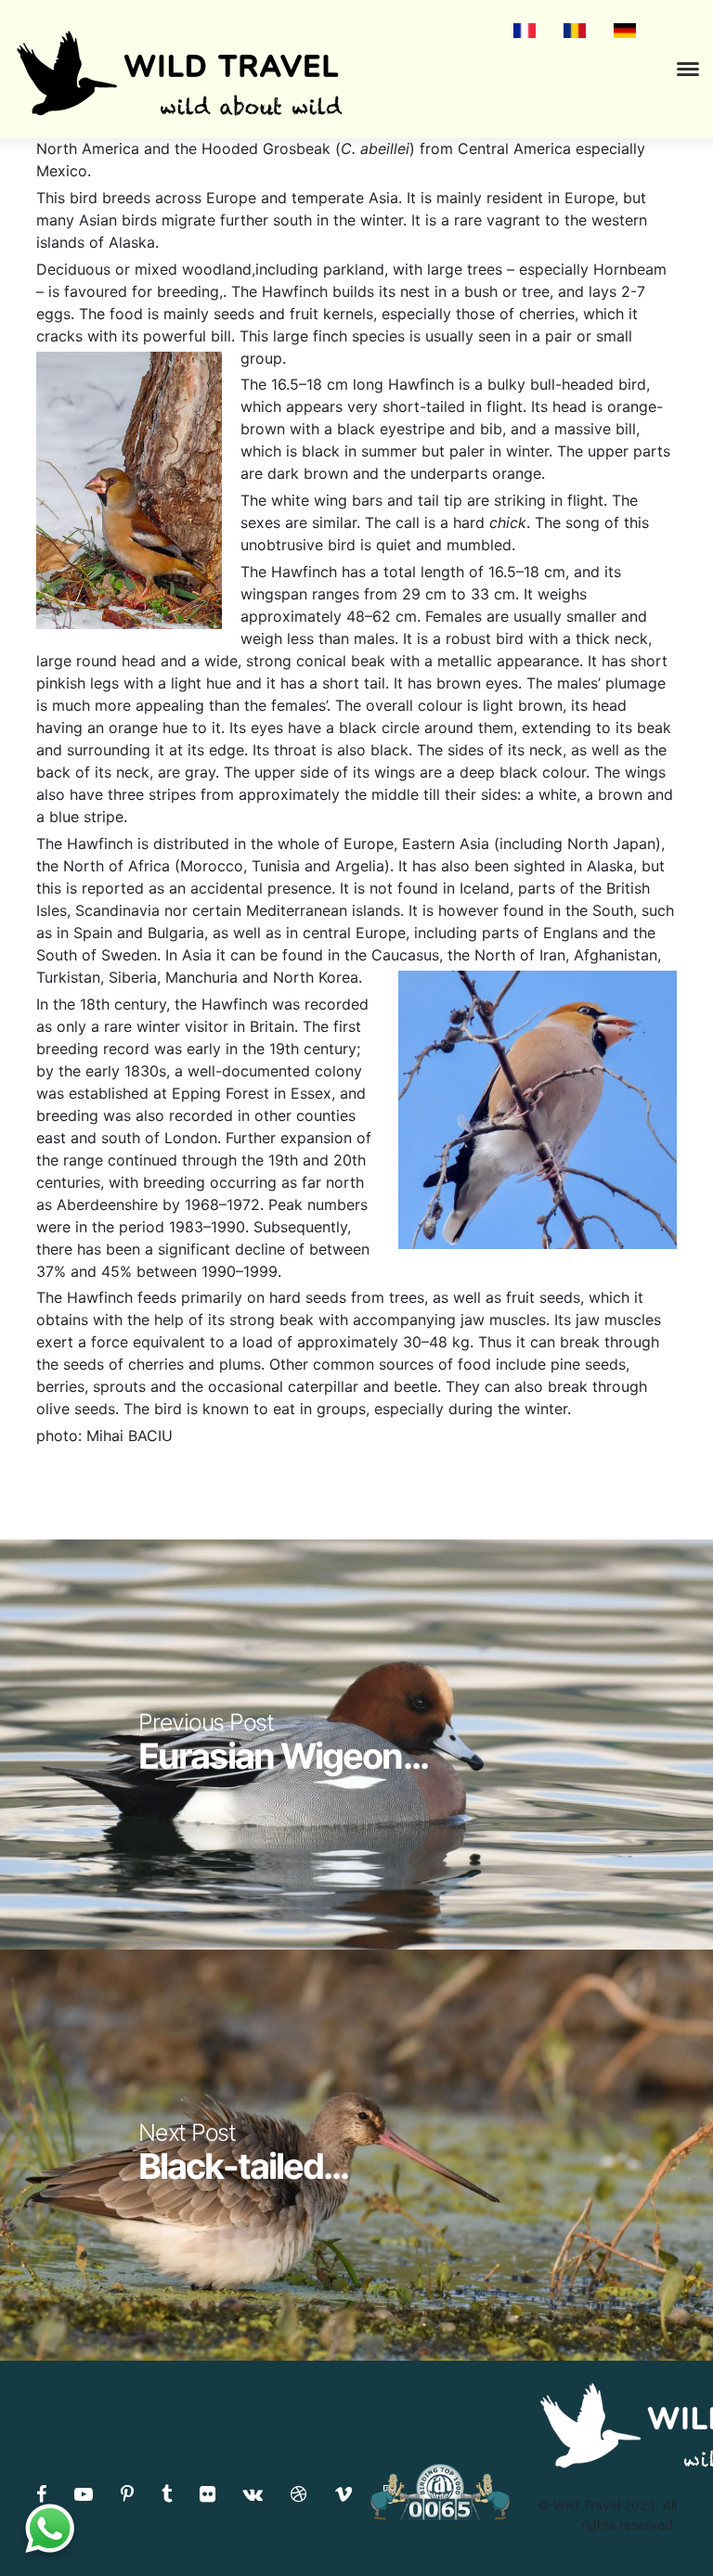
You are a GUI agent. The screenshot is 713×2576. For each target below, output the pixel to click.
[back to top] (661, 2525)
